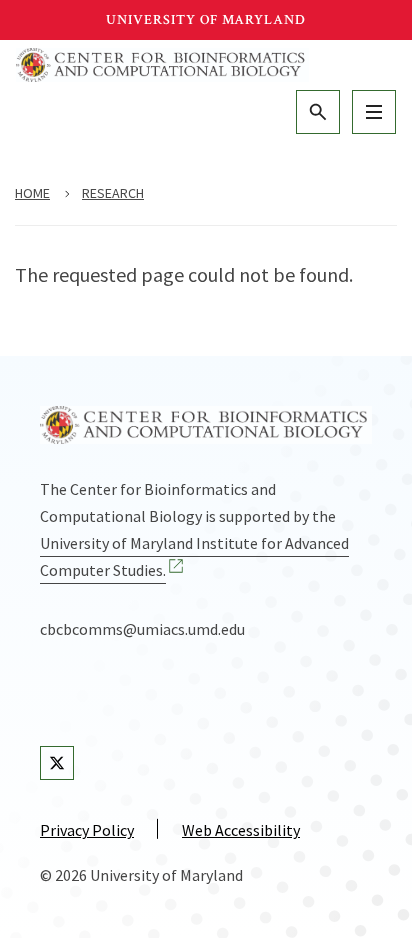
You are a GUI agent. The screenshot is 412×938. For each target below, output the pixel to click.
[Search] (318, 112)
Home (32, 193)
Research (113, 193)
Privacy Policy (87, 830)
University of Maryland (206, 20)
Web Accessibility (241, 830)
